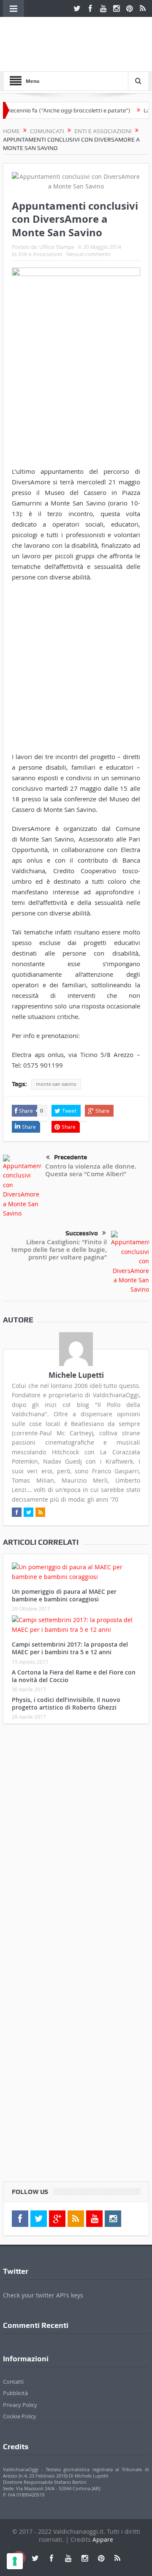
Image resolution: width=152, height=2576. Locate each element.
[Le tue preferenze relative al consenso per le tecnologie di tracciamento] (15, 2561)
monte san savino (56, 1084)
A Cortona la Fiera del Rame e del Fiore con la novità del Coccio (74, 1676)
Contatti (13, 2382)
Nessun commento (88, 254)
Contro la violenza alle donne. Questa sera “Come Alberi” (91, 1170)
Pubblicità (15, 2393)
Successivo (82, 1233)
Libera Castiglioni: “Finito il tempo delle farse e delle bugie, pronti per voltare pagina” (59, 1250)
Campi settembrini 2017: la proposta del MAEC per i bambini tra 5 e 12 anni (70, 1648)
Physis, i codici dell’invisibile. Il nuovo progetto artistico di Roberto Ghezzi (66, 1703)
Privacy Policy (20, 2405)
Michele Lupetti (76, 1375)
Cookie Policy (20, 2416)
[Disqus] (76, 1842)
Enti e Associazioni (40, 254)
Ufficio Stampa (57, 247)
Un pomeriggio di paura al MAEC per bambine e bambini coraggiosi (64, 1595)
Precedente (71, 1157)
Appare (103, 2539)
